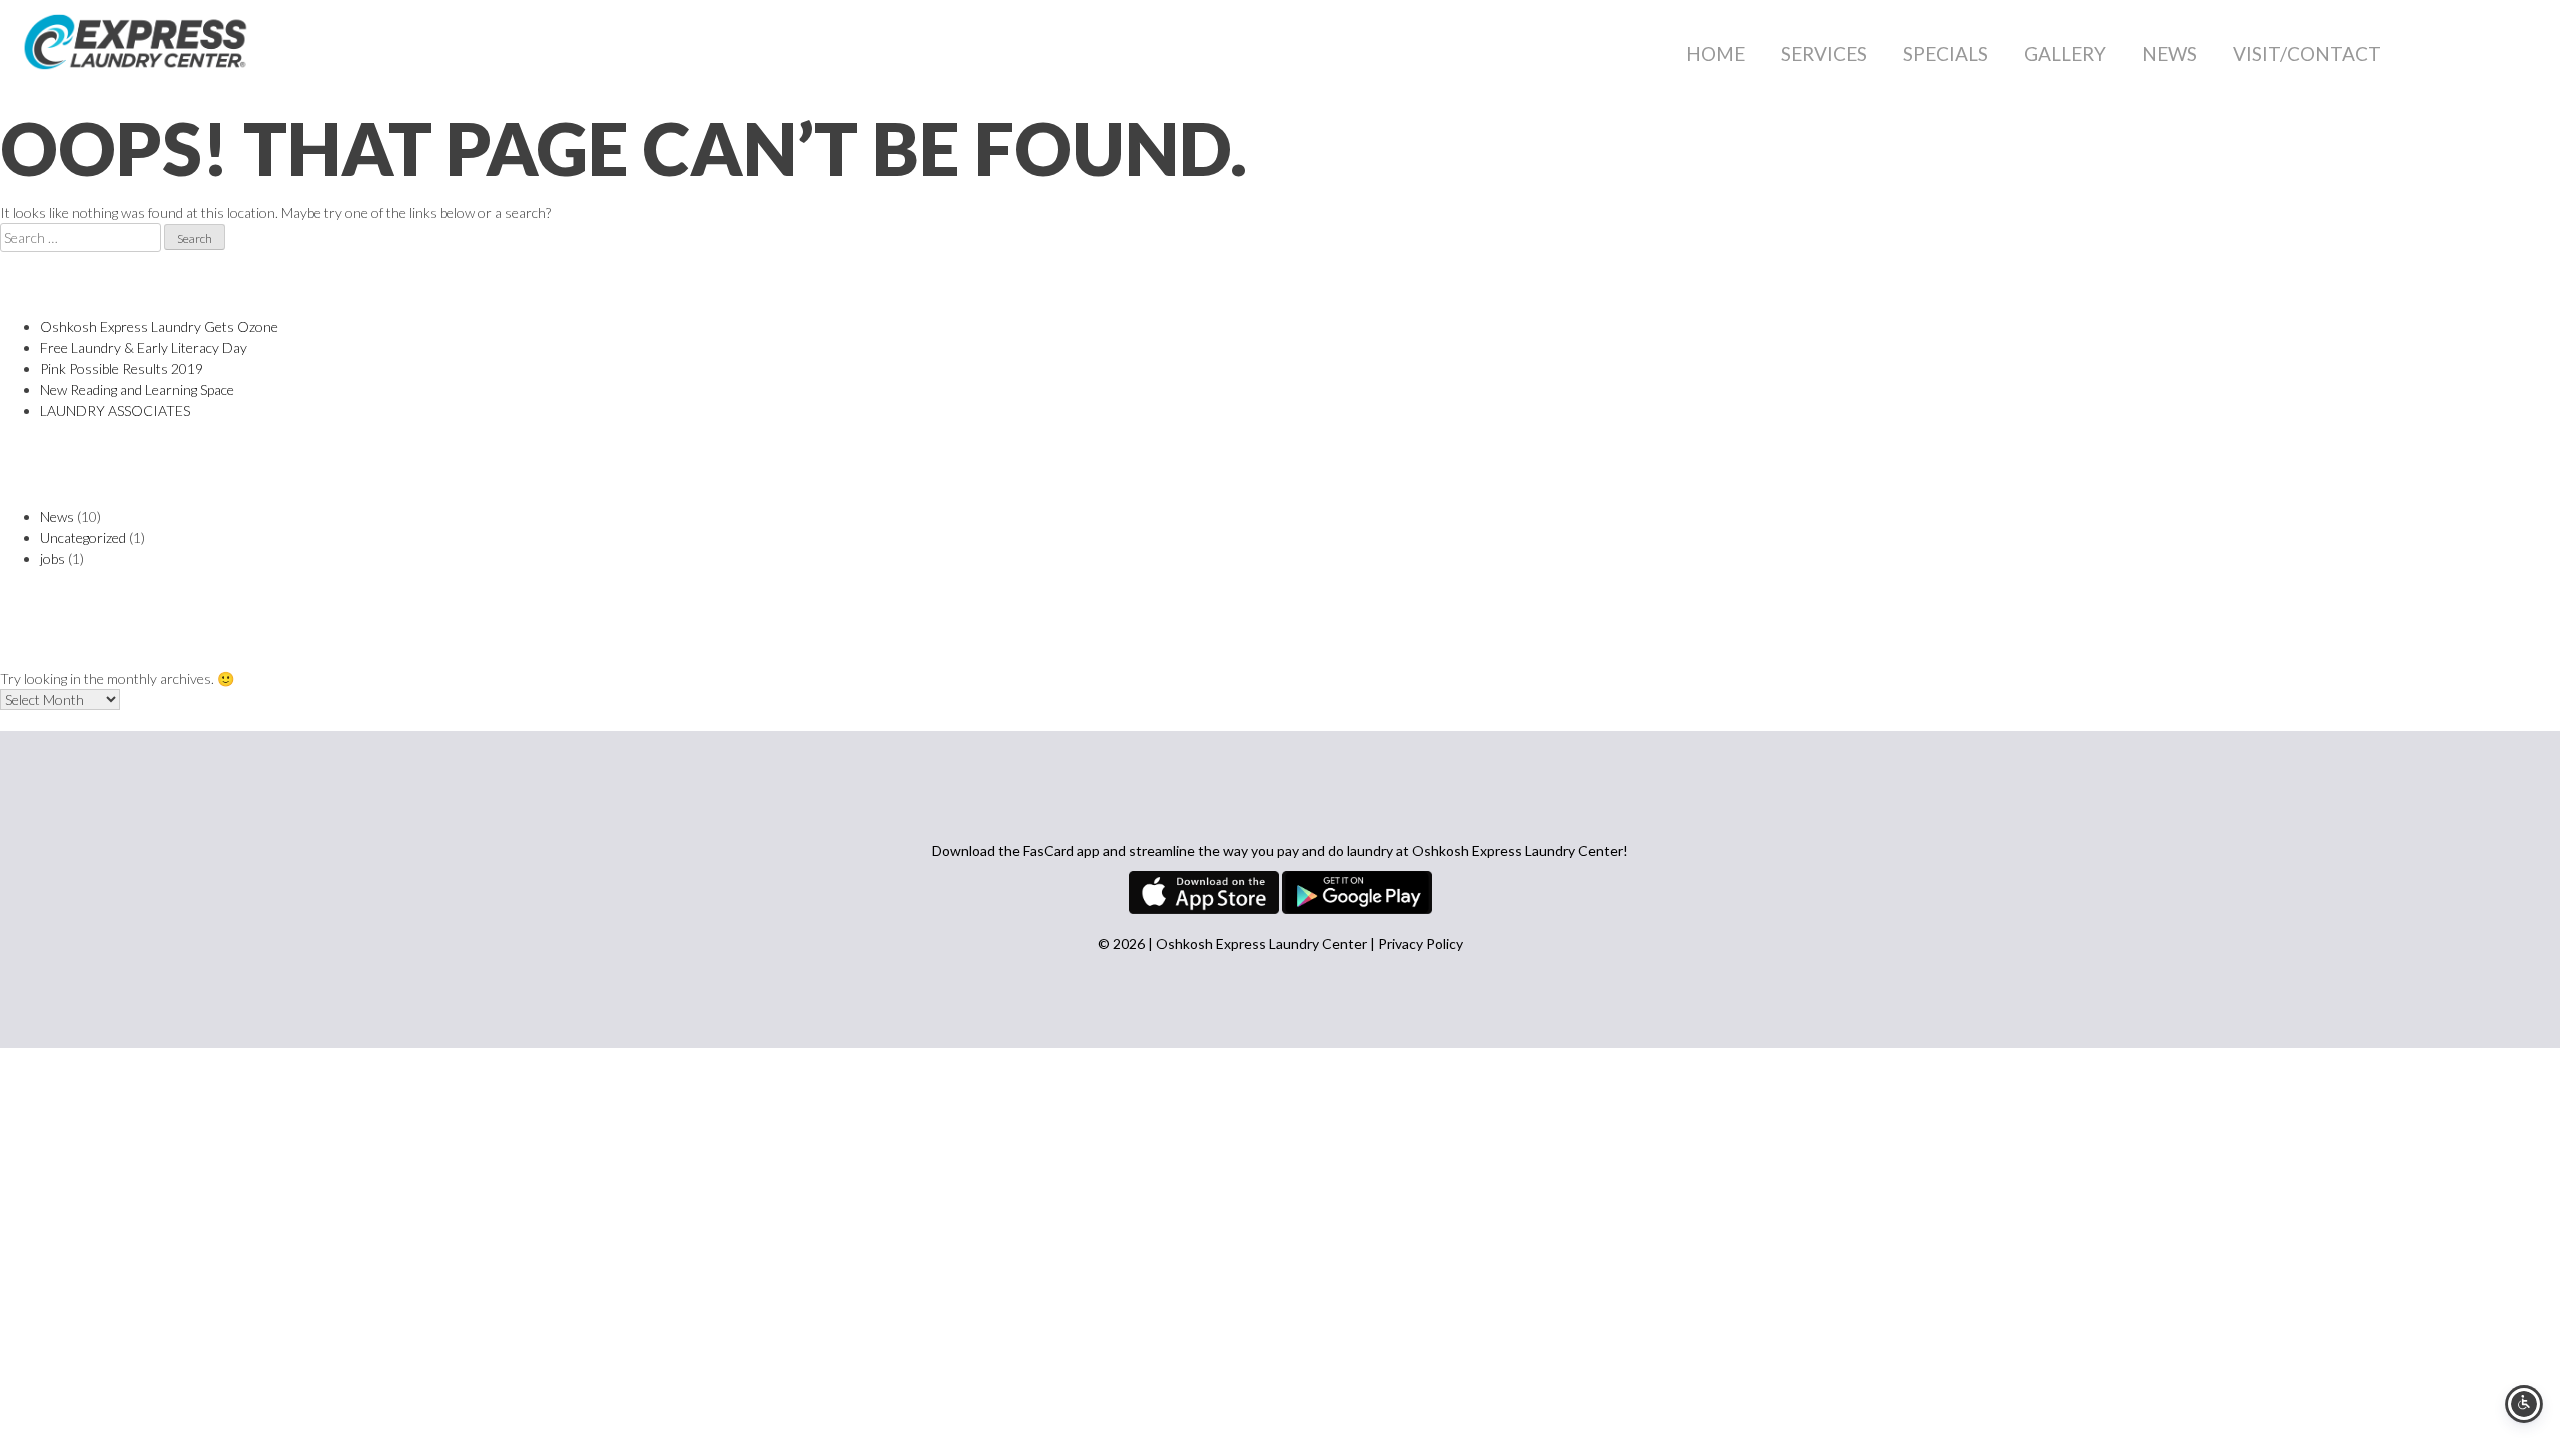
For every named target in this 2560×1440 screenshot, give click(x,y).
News (2169, 53)
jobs (52, 558)
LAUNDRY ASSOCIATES (115, 410)
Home (1715, 53)
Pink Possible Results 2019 (121, 368)
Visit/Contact (2307, 53)
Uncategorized (83, 537)
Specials (1945, 53)
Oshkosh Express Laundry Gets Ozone (159, 326)
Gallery (2065, 53)
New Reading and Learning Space (137, 389)
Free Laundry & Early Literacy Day (143, 347)
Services (1824, 53)
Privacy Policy (1420, 943)
